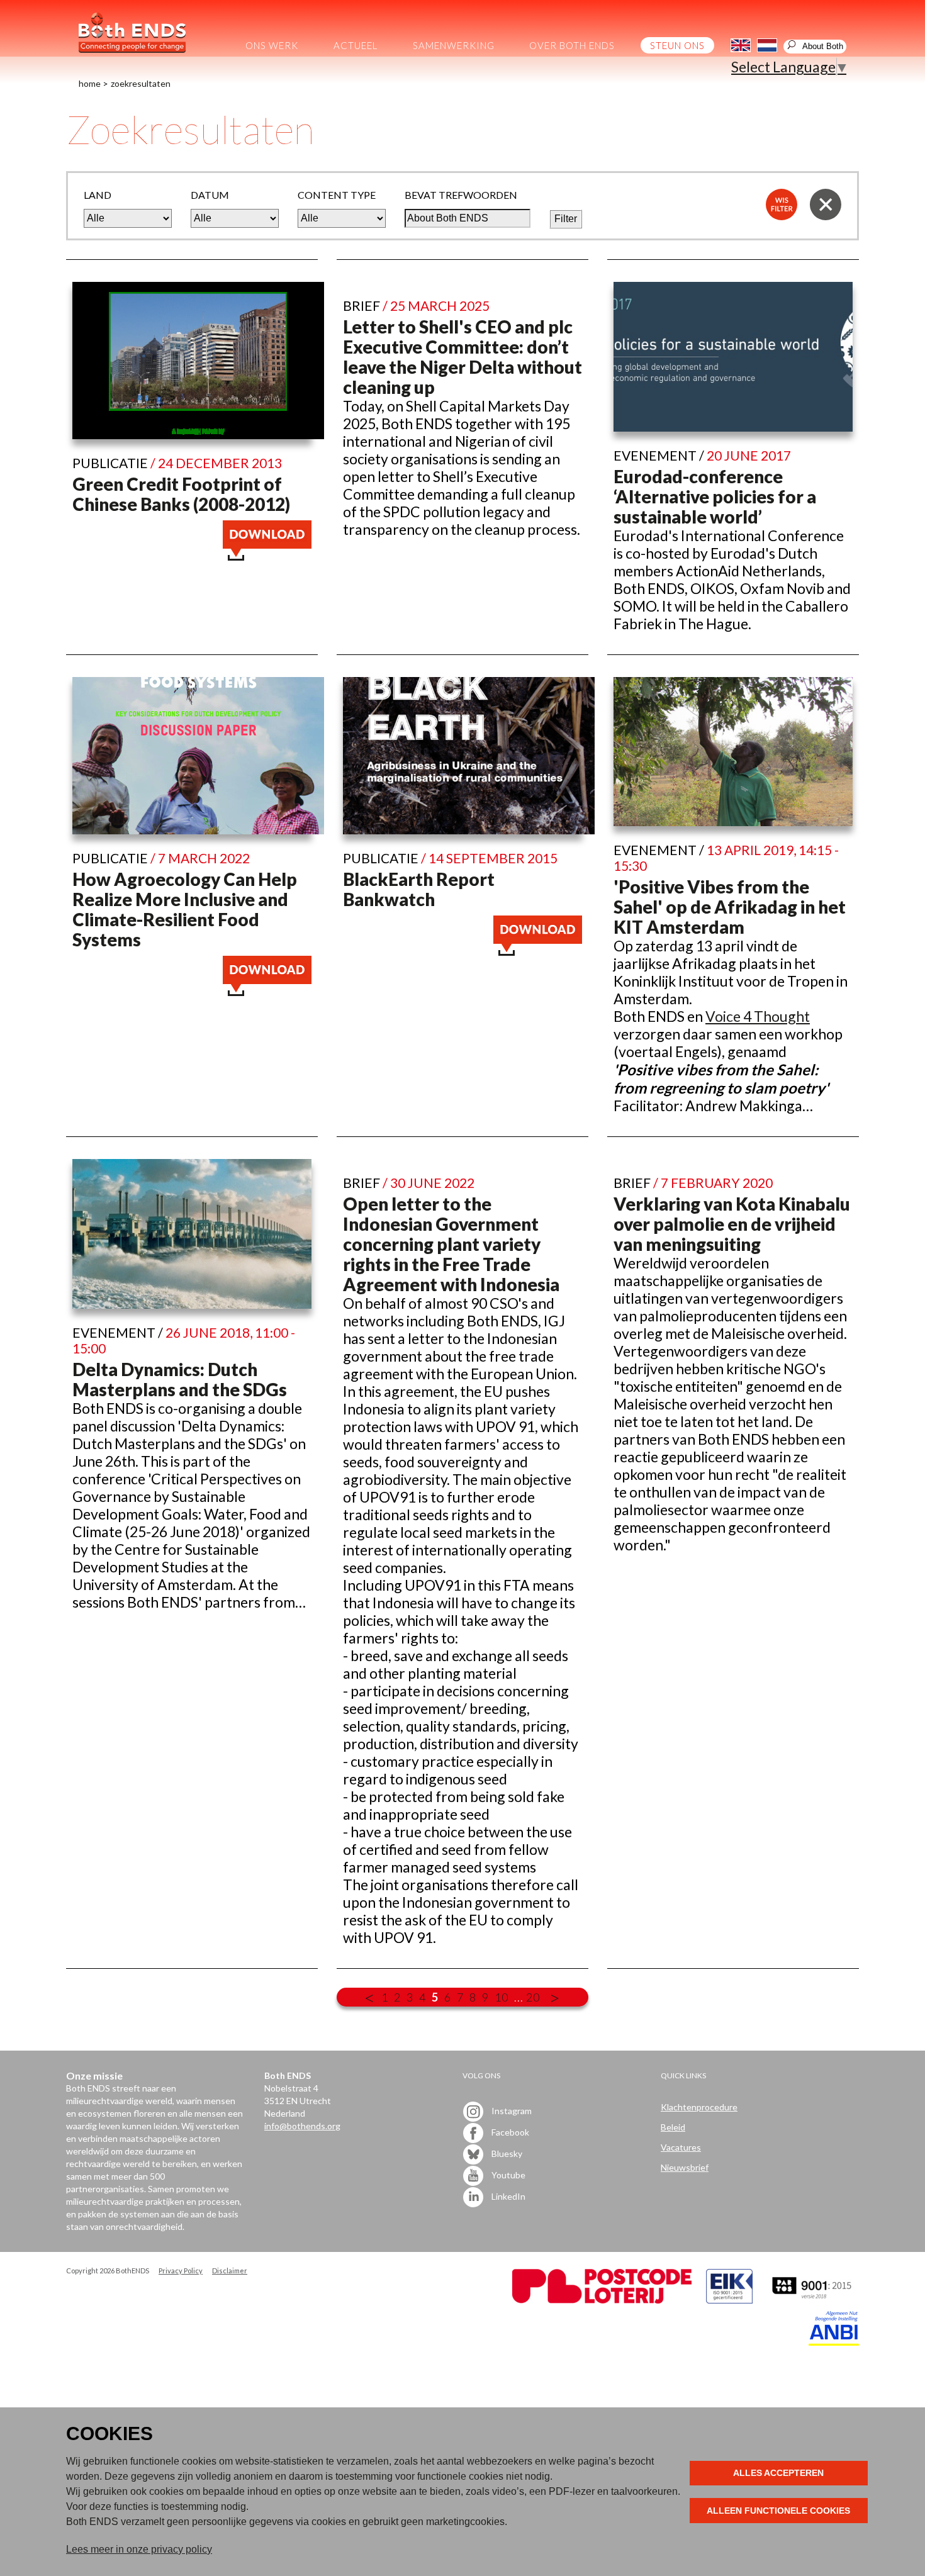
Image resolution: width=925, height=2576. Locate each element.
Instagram (511, 2111)
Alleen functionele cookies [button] (778, 2511)
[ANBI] (834, 2342)
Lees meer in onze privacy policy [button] (139, 2549)
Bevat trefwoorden (461, 195)
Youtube (507, 2175)
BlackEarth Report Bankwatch (419, 889)
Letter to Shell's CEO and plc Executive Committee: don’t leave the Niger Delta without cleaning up (462, 357)
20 (533, 1997)
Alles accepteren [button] (778, 2473)
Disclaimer (230, 2271)
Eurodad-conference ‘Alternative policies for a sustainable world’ (715, 496)
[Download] (267, 555)
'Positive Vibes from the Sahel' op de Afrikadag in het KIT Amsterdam (730, 907)
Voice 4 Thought (758, 1016)
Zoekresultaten (141, 83)
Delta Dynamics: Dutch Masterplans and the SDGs (180, 1379)
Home (90, 83)
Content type (337, 195)
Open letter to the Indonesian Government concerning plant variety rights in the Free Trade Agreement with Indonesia (451, 1244)
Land (98, 195)
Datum (210, 195)
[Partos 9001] (813, 2300)
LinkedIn (507, 2196)
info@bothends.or (300, 2126)
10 (502, 1997)
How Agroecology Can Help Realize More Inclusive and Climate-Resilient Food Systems (185, 909)
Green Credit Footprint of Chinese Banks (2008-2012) (181, 494)
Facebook (509, 2132)
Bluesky (506, 2153)
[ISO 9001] (729, 2300)
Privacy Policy (181, 2271)
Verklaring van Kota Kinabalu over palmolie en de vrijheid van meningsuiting (732, 1224)
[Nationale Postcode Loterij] (602, 2300)
